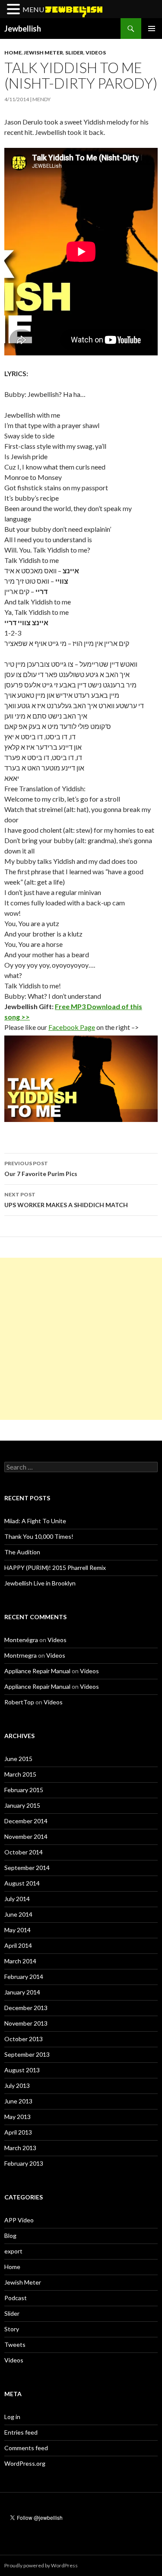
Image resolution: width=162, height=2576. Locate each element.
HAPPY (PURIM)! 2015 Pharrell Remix (55, 1568)
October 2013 (24, 2039)
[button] (15, 10)
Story (12, 2329)
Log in (12, 2417)
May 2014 (17, 1930)
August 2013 (22, 2070)
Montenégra (21, 1640)
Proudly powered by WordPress (41, 2565)
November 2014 (26, 1836)
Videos (96, 53)
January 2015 (22, 1805)
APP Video (19, 2220)
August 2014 (22, 1883)
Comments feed (26, 2448)
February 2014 (24, 1977)
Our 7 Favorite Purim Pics (41, 1169)
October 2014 (24, 1852)
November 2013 (26, 2023)
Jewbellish (23, 29)
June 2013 (18, 2101)
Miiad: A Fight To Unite (35, 1521)
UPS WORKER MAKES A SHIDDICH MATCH (66, 1200)
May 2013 (17, 2117)
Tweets (15, 2344)
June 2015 (18, 1759)
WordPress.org (25, 2463)
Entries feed (21, 2432)
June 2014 (18, 1914)
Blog (10, 2236)
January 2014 (22, 1992)
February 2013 (24, 2163)
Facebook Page (72, 1027)
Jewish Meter (43, 53)
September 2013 (27, 2054)
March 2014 (20, 1961)
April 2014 (18, 1945)
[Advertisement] (81, 1339)
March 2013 (20, 2148)
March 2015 (20, 1774)
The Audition (22, 1552)
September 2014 (27, 1868)
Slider (74, 53)
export (13, 2251)
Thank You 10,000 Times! (39, 1536)
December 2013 (26, 2008)
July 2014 (17, 1899)
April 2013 (18, 2132)
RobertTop (19, 1702)
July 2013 (17, 2085)
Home (13, 53)
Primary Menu (152, 29)
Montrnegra (21, 1655)
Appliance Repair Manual (37, 1671)
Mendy (41, 99)
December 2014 (26, 1821)
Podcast (16, 2298)
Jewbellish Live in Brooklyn (40, 1583)
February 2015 (24, 1790)
